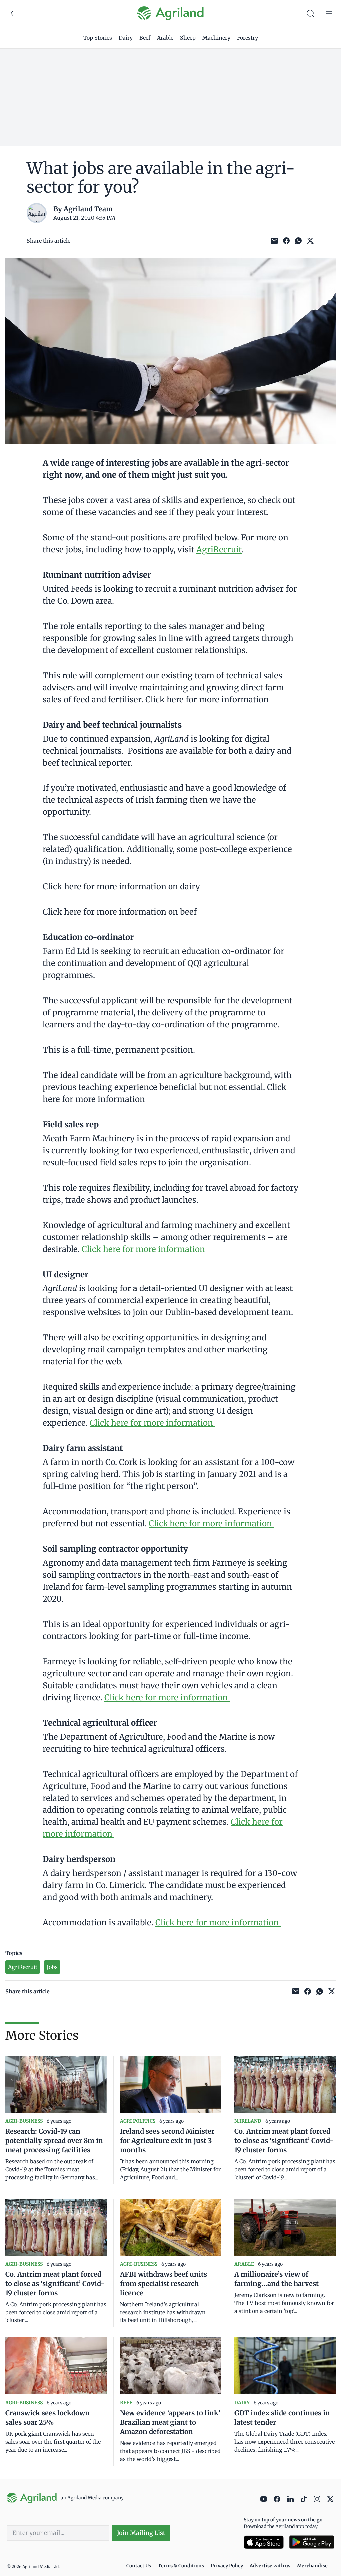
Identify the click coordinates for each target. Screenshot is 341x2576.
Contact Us (139, 2566)
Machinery (216, 38)
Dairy (126, 38)
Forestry (248, 38)
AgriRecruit (219, 549)
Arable (165, 38)
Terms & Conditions (181, 2566)
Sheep (188, 38)
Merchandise (312, 2566)
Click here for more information (144, 1249)
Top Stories (98, 38)
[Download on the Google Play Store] (312, 2542)
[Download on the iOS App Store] (264, 2542)
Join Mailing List (141, 2533)
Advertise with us (270, 2566)
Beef (145, 38)
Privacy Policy (227, 2566)
